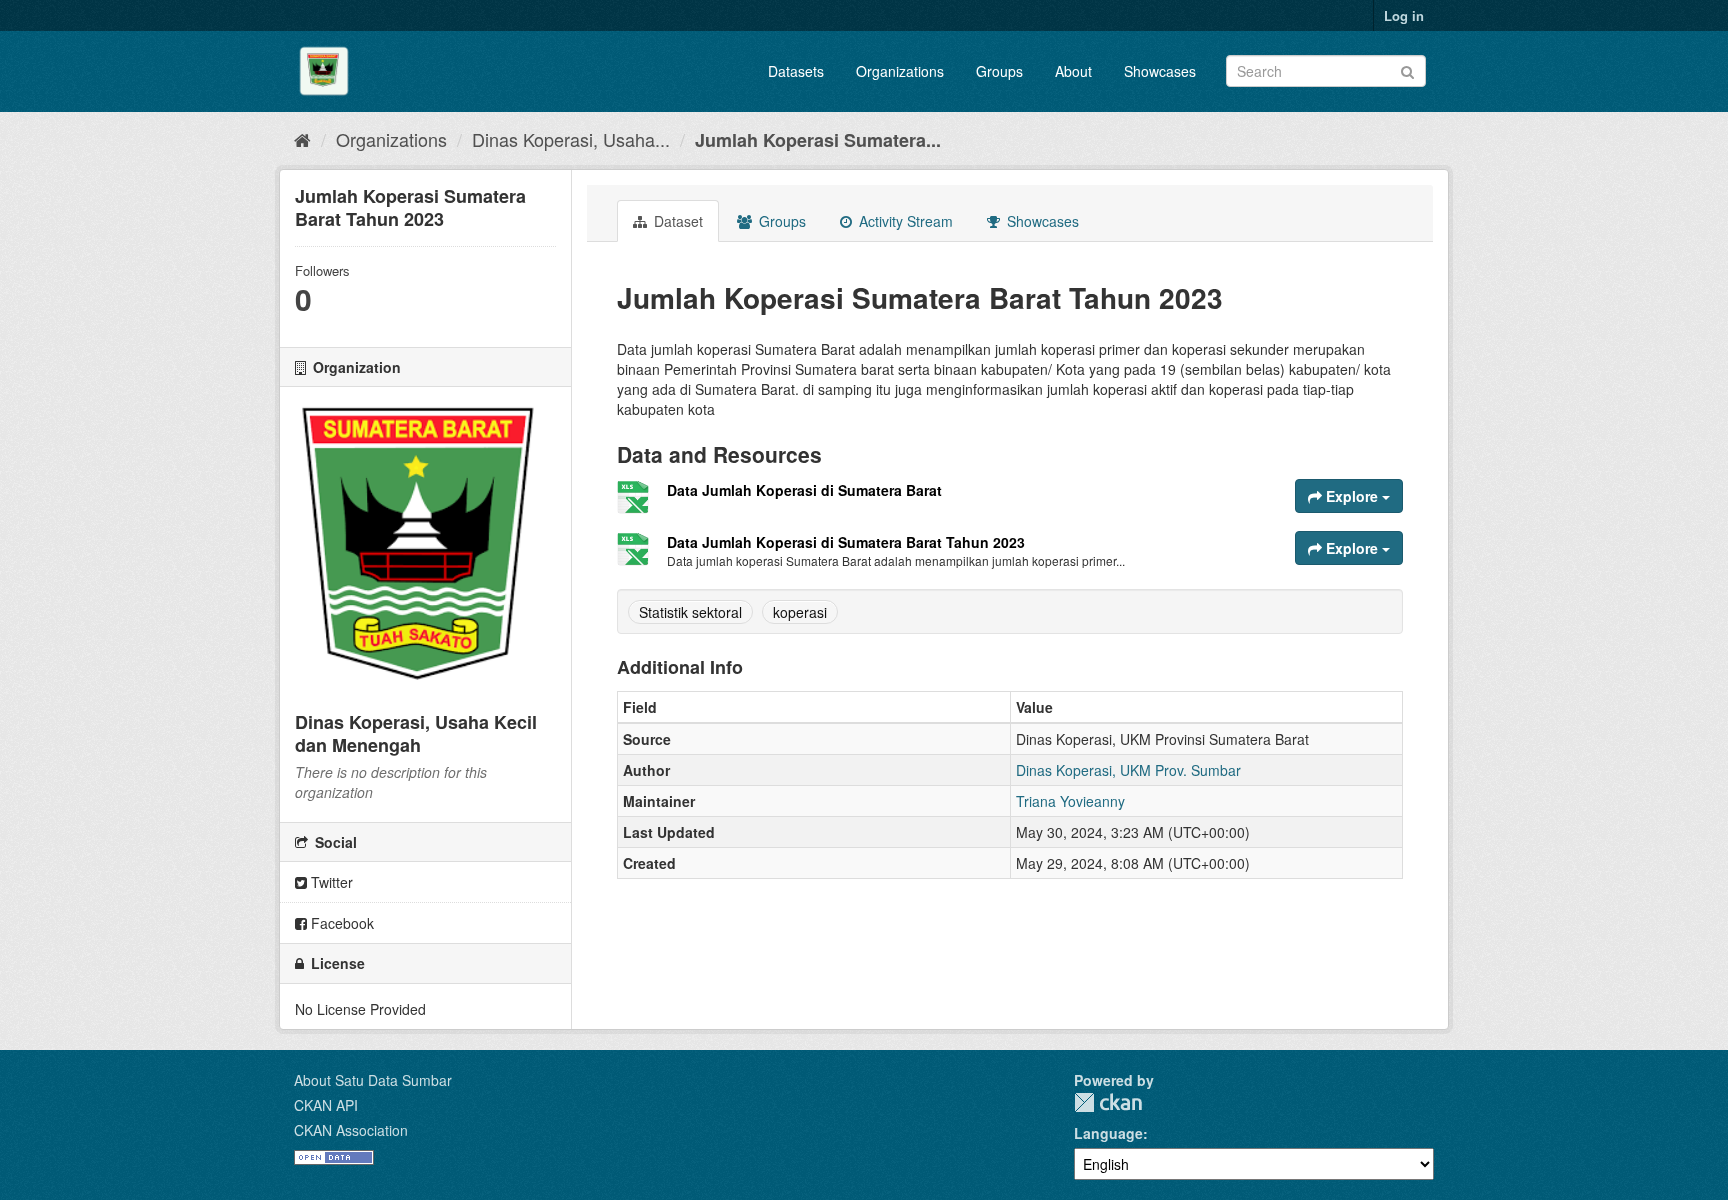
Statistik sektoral (690, 612)
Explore (1352, 496)
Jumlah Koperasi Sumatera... (818, 140)
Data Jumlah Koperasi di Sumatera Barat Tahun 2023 (846, 542)
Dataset (676, 221)
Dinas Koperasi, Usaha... (571, 139)
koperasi (800, 612)
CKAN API (326, 1105)
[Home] (302, 139)
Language (1108, 1133)
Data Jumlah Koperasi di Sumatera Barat (804, 490)
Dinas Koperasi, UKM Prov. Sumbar (1128, 770)
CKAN (1108, 1102)
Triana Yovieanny (1070, 801)
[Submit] (1407, 69)
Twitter (330, 882)
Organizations (900, 71)
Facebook (340, 923)
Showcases (1160, 71)
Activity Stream (904, 221)
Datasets (796, 71)
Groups (999, 71)
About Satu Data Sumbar (373, 1080)
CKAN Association (351, 1130)
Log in (1404, 15)
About (1073, 71)
